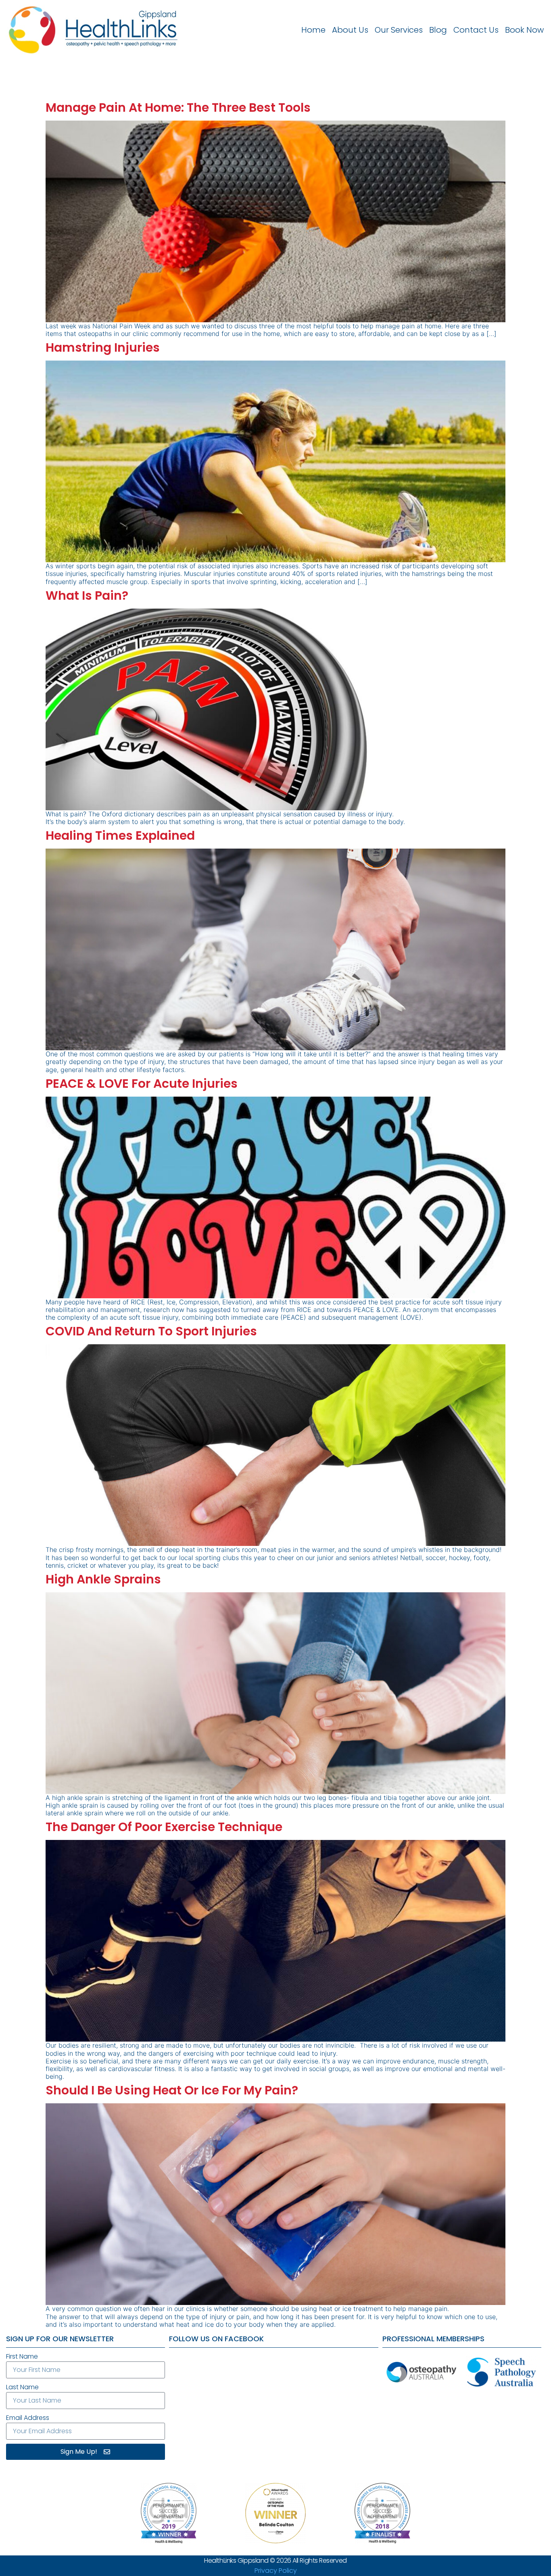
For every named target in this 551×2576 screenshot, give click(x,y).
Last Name (22, 2387)
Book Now (524, 30)
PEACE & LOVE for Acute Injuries (142, 1084)
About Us (350, 30)
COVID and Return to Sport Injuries (151, 1331)
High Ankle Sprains (103, 1579)
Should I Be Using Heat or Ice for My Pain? (172, 2090)
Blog (438, 30)
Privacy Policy (276, 2571)
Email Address (28, 2418)
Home (313, 30)
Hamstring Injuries (103, 347)
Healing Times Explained (120, 835)
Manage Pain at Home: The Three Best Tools (178, 107)
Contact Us (476, 30)
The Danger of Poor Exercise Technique (164, 1827)
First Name (22, 2356)
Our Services (399, 30)
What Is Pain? (87, 596)
